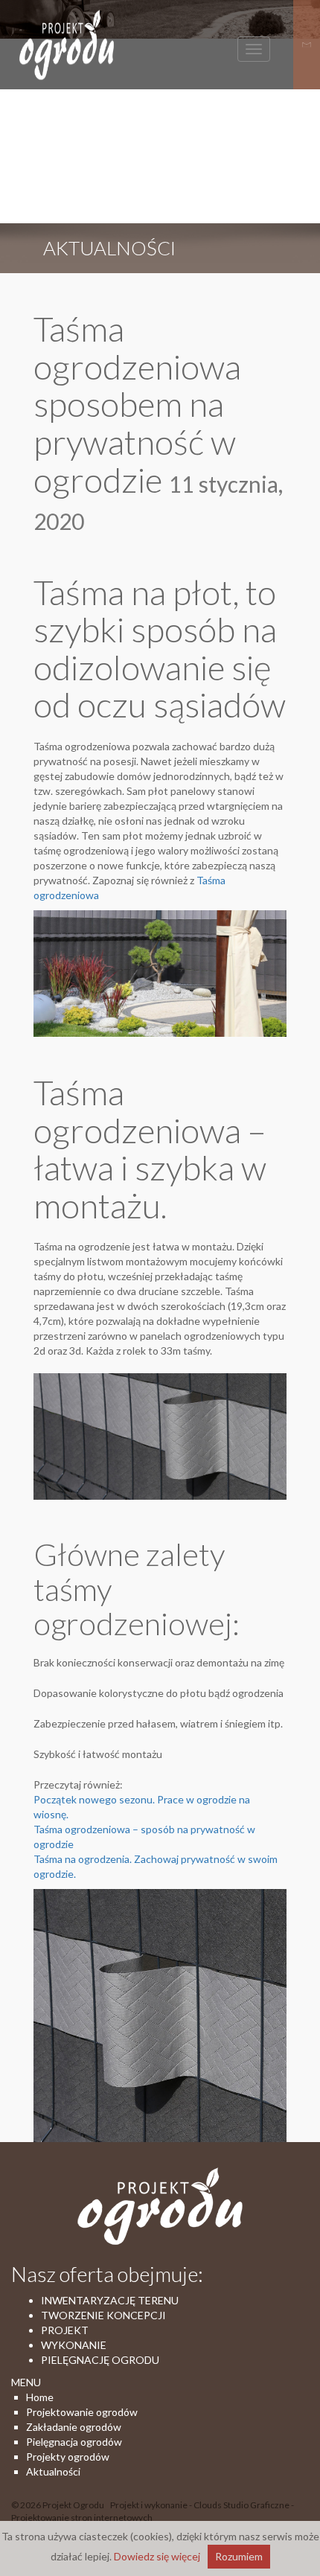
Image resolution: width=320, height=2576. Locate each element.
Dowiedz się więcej (157, 2556)
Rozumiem (239, 2556)
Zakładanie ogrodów (74, 2427)
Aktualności (53, 2471)
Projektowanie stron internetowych (82, 2518)
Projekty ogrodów (68, 2457)
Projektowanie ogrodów (82, 2412)
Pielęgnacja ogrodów (74, 2442)
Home (40, 2397)
